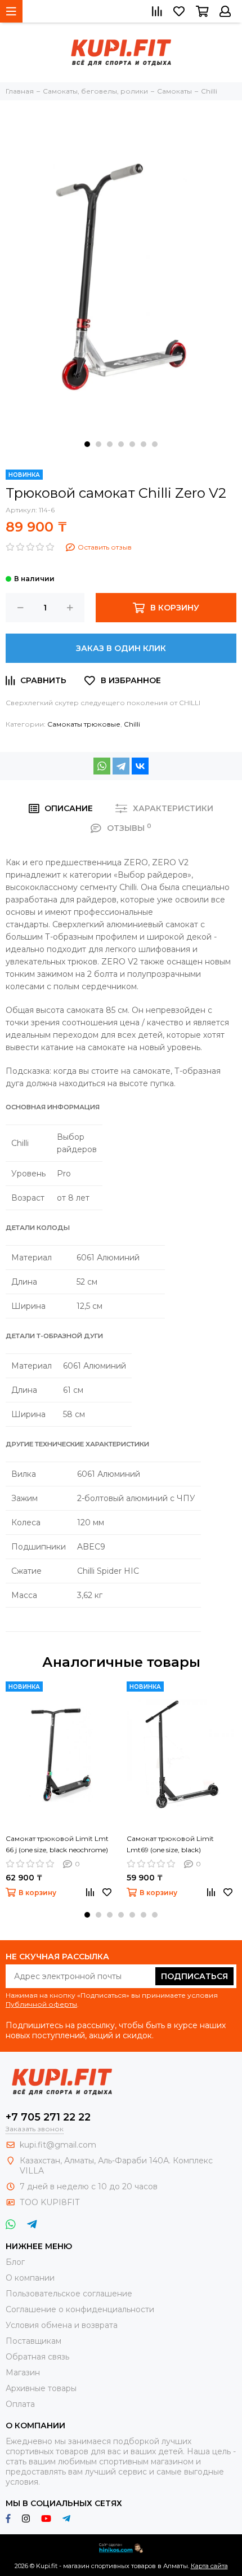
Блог (15, 2262)
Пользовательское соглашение (69, 2294)
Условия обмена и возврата (62, 2325)
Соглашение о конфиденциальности (80, 2309)
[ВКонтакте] (140, 766)
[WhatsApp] (102, 766)
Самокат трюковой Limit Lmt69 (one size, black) (170, 1844)
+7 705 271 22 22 (48, 2117)
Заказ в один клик (121, 648)
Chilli (132, 724)
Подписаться (194, 1976)
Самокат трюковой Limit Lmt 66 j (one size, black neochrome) (57, 1844)
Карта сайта (209, 2566)
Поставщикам (33, 2341)
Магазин (23, 2373)
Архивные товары (41, 2388)
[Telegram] (121, 766)
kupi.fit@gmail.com (58, 2145)
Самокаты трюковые (84, 724)
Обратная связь (37, 2357)
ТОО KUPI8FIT (51, 2202)
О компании (30, 2278)
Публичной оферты (41, 2004)
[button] (87, 444)
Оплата (20, 2404)
